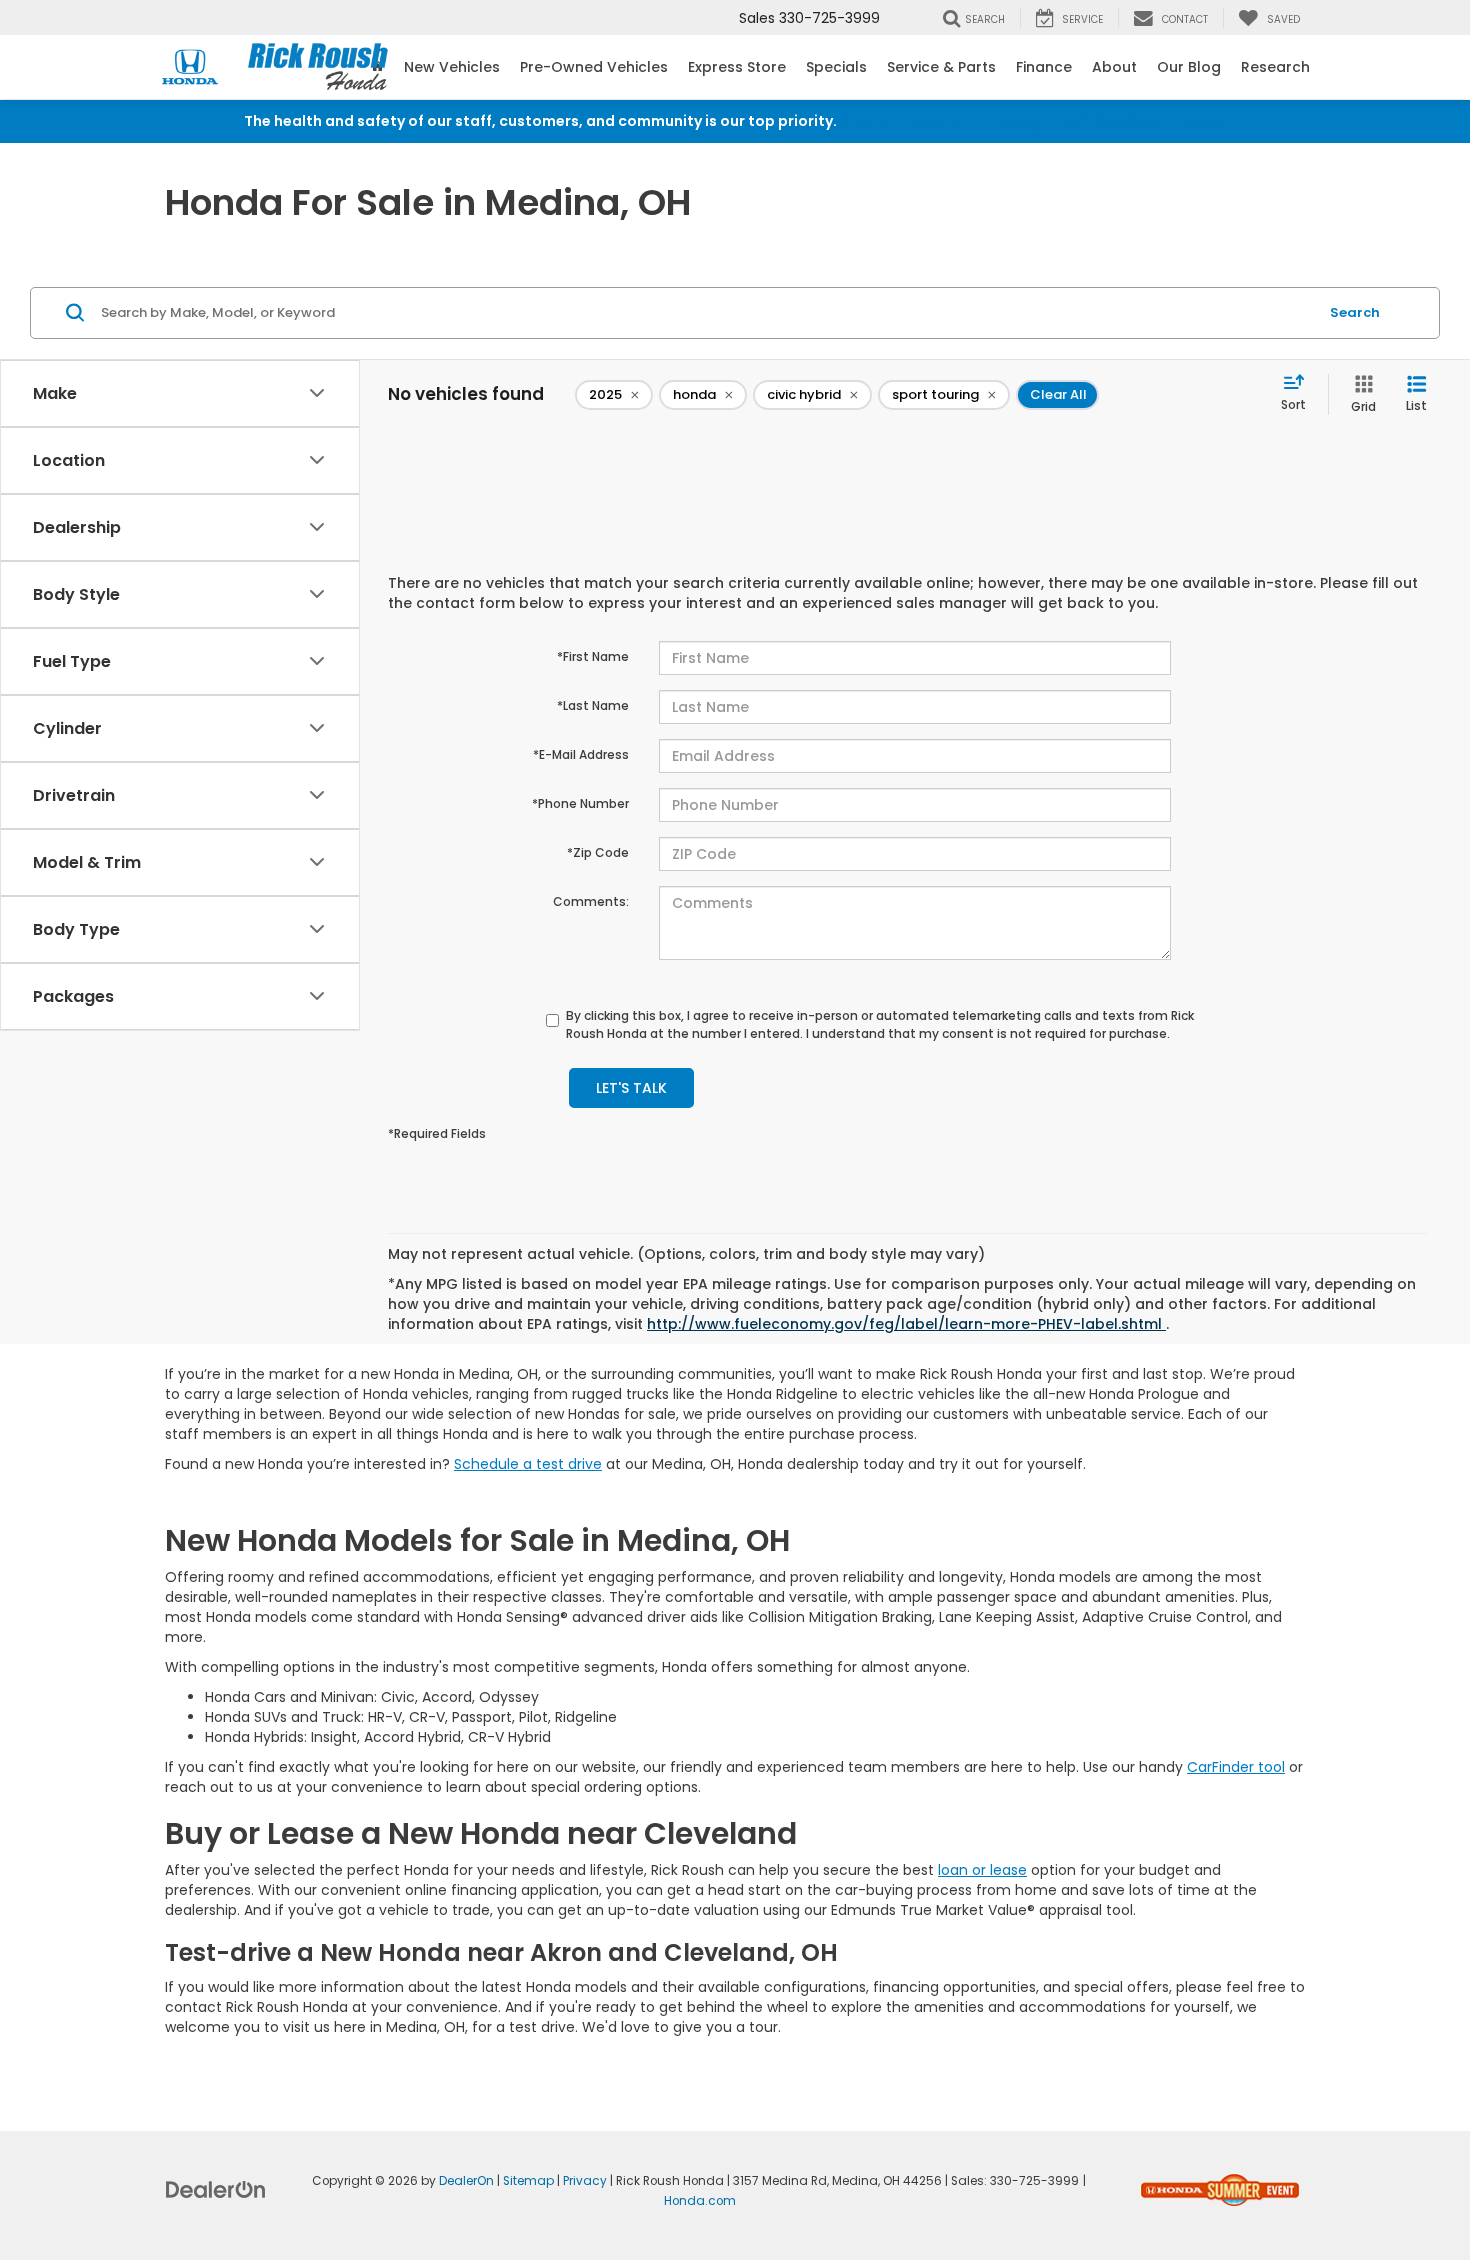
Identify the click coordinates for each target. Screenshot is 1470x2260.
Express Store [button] (737, 67)
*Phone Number (580, 803)
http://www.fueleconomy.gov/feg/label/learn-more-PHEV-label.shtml (906, 1324)
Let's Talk (631, 1088)
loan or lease (982, 1870)
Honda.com (700, 2201)
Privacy (585, 2181)
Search (1355, 312)
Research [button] (1275, 67)
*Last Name (593, 705)
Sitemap (528, 2181)
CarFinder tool (1236, 1767)
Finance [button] (1044, 67)
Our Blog (1189, 67)
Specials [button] (836, 67)
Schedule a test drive (528, 1464)
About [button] (1114, 67)
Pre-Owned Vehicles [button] (594, 67)
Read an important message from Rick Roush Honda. (1033, 121)
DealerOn (466, 2181)
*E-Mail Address (581, 754)
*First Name (593, 656)
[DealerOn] (216, 2189)
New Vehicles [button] (452, 67)
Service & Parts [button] (941, 67)
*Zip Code (598, 852)
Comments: (591, 901)
